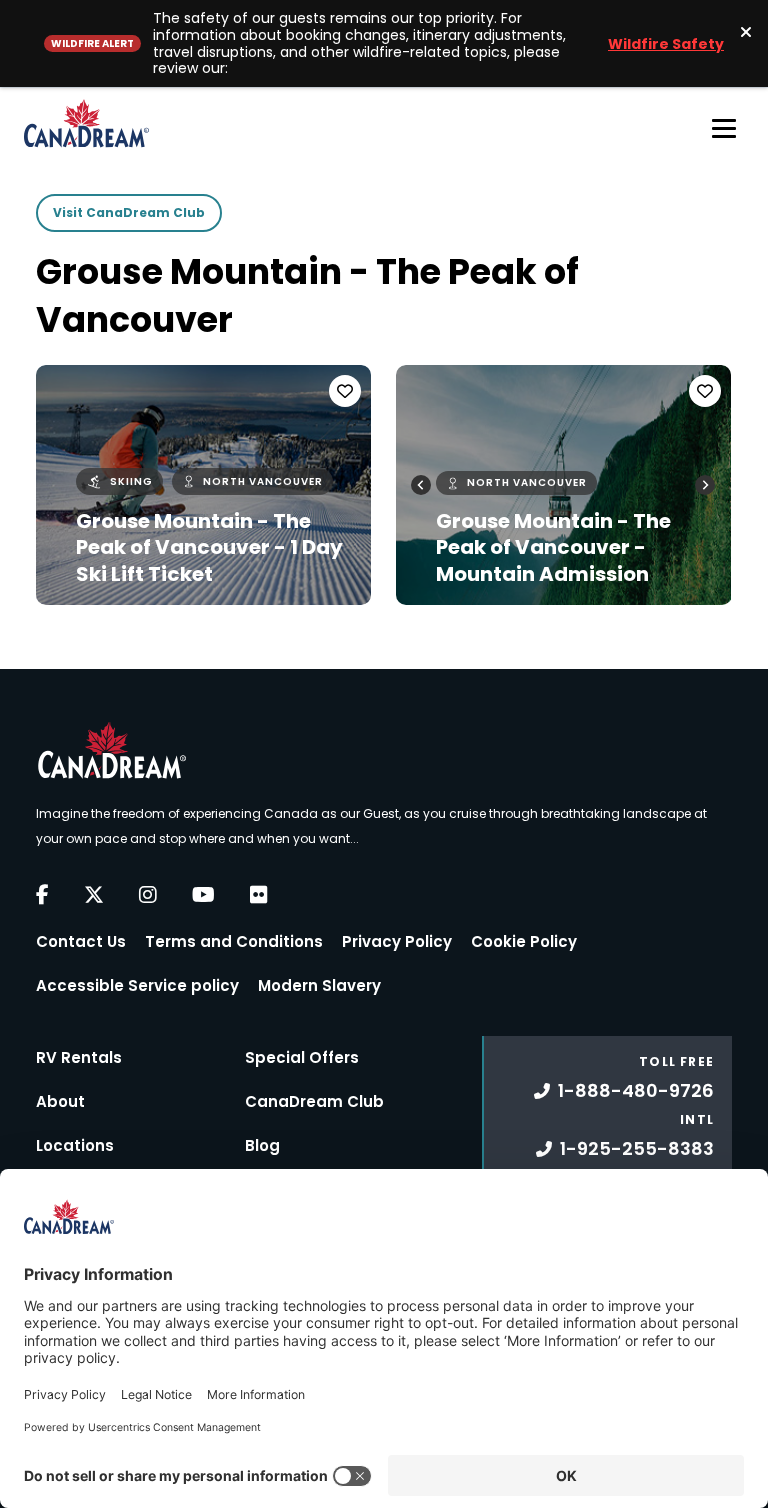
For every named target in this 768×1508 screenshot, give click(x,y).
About (60, 1101)
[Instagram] (148, 895)
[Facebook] (42, 895)
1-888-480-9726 (636, 1090)
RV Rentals (79, 1057)
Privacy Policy (397, 941)
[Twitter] (94, 895)
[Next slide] (705, 485)
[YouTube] (203, 895)
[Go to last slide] (421, 485)
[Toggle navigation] (724, 128)
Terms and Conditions (234, 941)
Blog (262, 1145)
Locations (75, 1145)
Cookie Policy (524, 941)
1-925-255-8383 (637, 1148)
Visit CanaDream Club (129, 212)
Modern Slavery (319, 985)
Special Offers (302, 1057)
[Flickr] (259, 895)
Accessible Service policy (137, 985)
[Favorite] (345, 391)
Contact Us (81, 941)
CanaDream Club (314, 1101)
